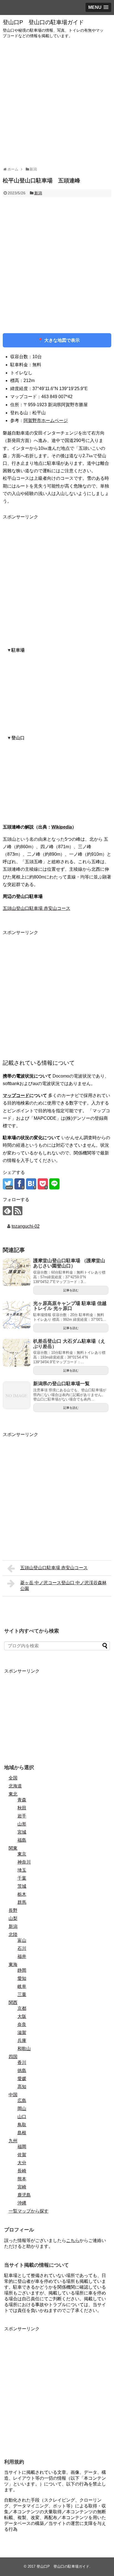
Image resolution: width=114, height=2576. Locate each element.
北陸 (13, 1934)
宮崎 (22, 2187)
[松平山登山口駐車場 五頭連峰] (31, 1184)
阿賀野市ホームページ (46, 420)
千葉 (22, 1878)
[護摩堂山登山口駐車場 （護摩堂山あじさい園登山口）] (17, 1272)
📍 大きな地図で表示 (57, 340)
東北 (13, 1794)
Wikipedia (62, 827)
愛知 (22, 1978)
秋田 (22, 1808)
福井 (22, 1956)
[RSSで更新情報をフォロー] (18, 1211)
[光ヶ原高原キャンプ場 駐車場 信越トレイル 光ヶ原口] (17, 1315)
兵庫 (22, 2041)
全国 (13, 1778)
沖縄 (22, 2203)
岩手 (22, 1816)
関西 (13, 2003)
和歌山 (24, 2049)
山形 (22, 1824)
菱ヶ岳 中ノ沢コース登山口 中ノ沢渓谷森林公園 (63, 1586)
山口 (22, 2117)
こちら (73, 2240)
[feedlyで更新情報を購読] (7, 1211)
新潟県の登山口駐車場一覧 (61, 1384)
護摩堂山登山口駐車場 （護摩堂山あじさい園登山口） (69, 1263)
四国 (13, 2057)
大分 (22, 2163)
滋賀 (22, 2033)
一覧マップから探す (28, 2211)
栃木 (22, 1894)
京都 (22, 2008)
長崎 (22, 2171)
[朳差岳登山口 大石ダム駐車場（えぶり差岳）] (17, 1353)
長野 (13, 1910)
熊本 (22, 2179)
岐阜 (22, 1986)
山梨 (13, 1918)
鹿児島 (24, 2195)
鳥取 (22, 2125)
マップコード (16, 1095)
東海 (13, 1964)
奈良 (22, 2024)
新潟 (38, 193)
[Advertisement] (57, 103)
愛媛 (22, 2079)
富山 (22, 1940)
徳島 (22, 2071)
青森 (22, 1800)
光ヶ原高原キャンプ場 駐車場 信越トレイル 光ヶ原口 (70, 1306)
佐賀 (22, 2155)
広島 (22, 2101)
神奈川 (24, 1862)
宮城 (22, 1832)
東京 (22, 1854)
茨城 (22, 1886)
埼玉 (22, 1870)
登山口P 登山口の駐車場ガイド (43, 22)
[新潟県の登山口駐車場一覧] (17, 1395)
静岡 (22, 1970)
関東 (13, 1848)
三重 (22, 1994)
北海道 (15, 1786)
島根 (22, 2133)
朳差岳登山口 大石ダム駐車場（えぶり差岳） (69, 1344)
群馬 (22, 1902)
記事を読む (71, 1290)
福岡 (22, 2147)
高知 (22, 2087)
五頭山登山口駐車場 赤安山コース (37, 908)
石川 (22, 1948)
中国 (13, 2095)
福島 (22, 1840)
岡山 (22, 2109)
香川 (22, 2062)
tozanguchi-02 (26, 1226)
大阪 (22, 2016)
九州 (13, 2141)
